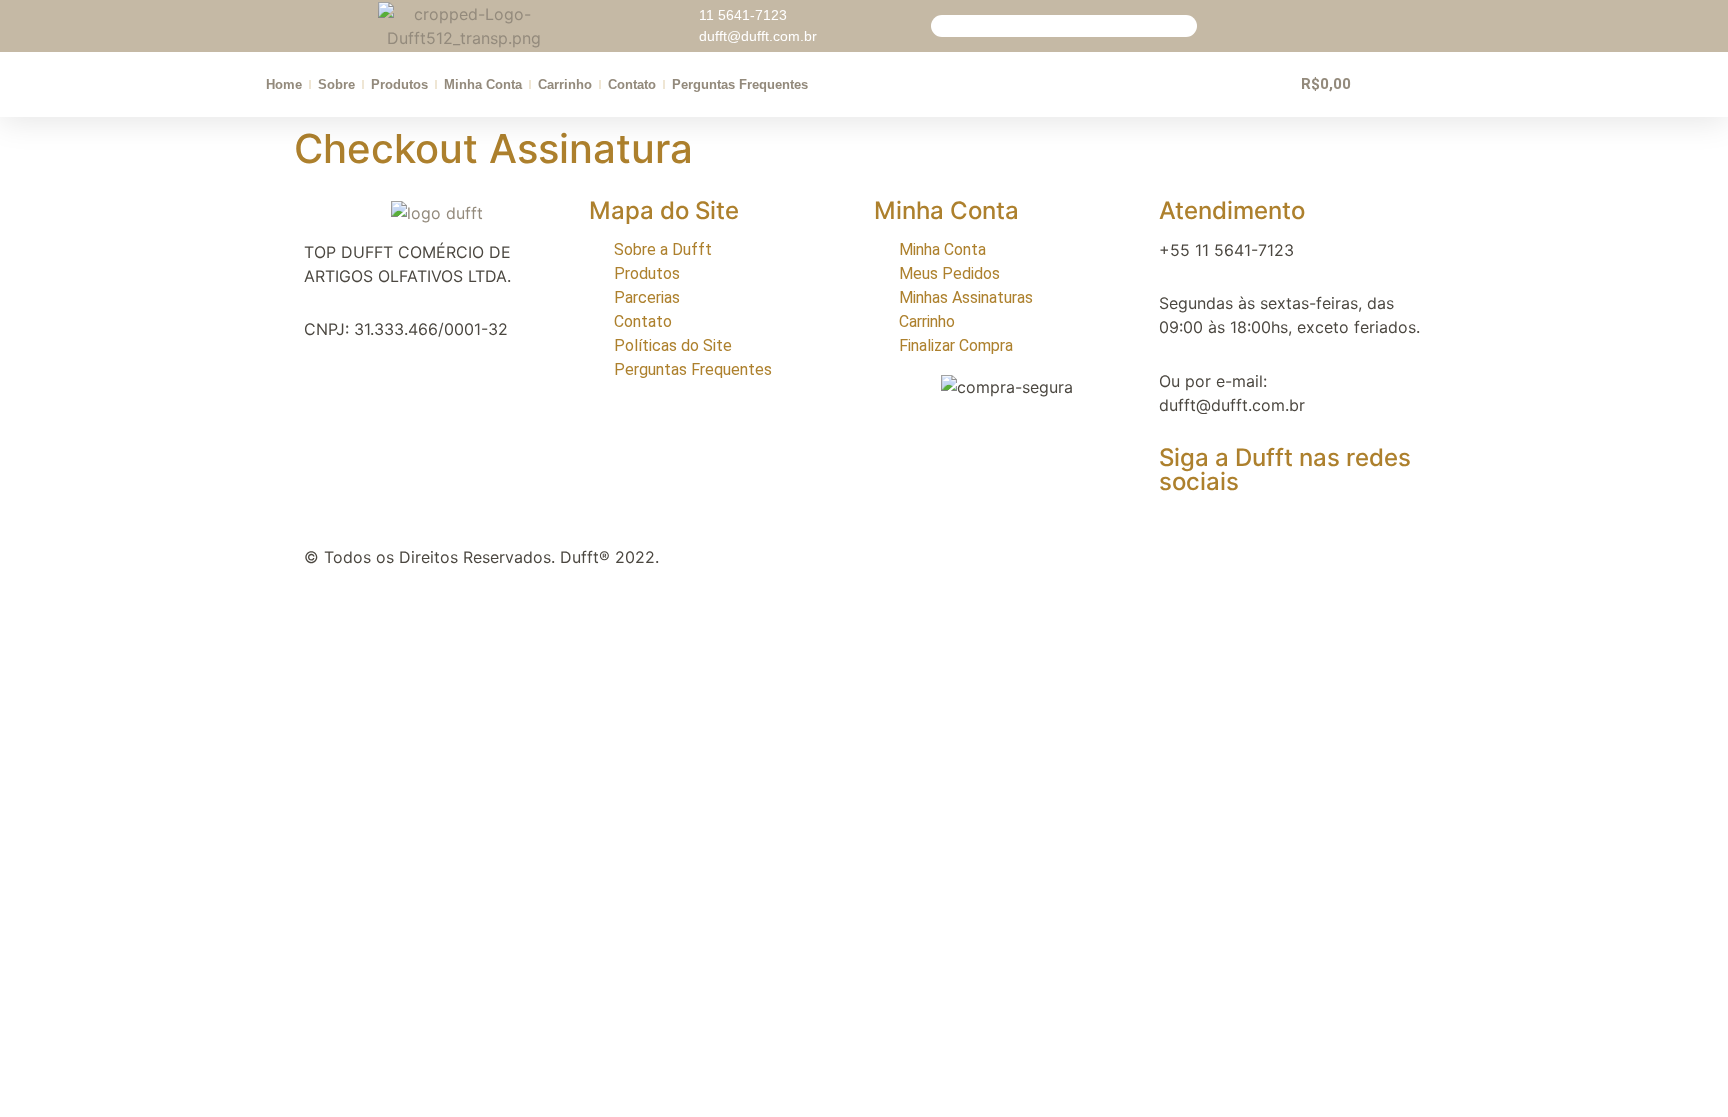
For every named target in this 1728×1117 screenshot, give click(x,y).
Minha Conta (483, 84)
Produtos (399, 84)
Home (284, 84)
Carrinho (565, 84)
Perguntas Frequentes (740, 84)
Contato (632, 84)
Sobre (336, 84)
